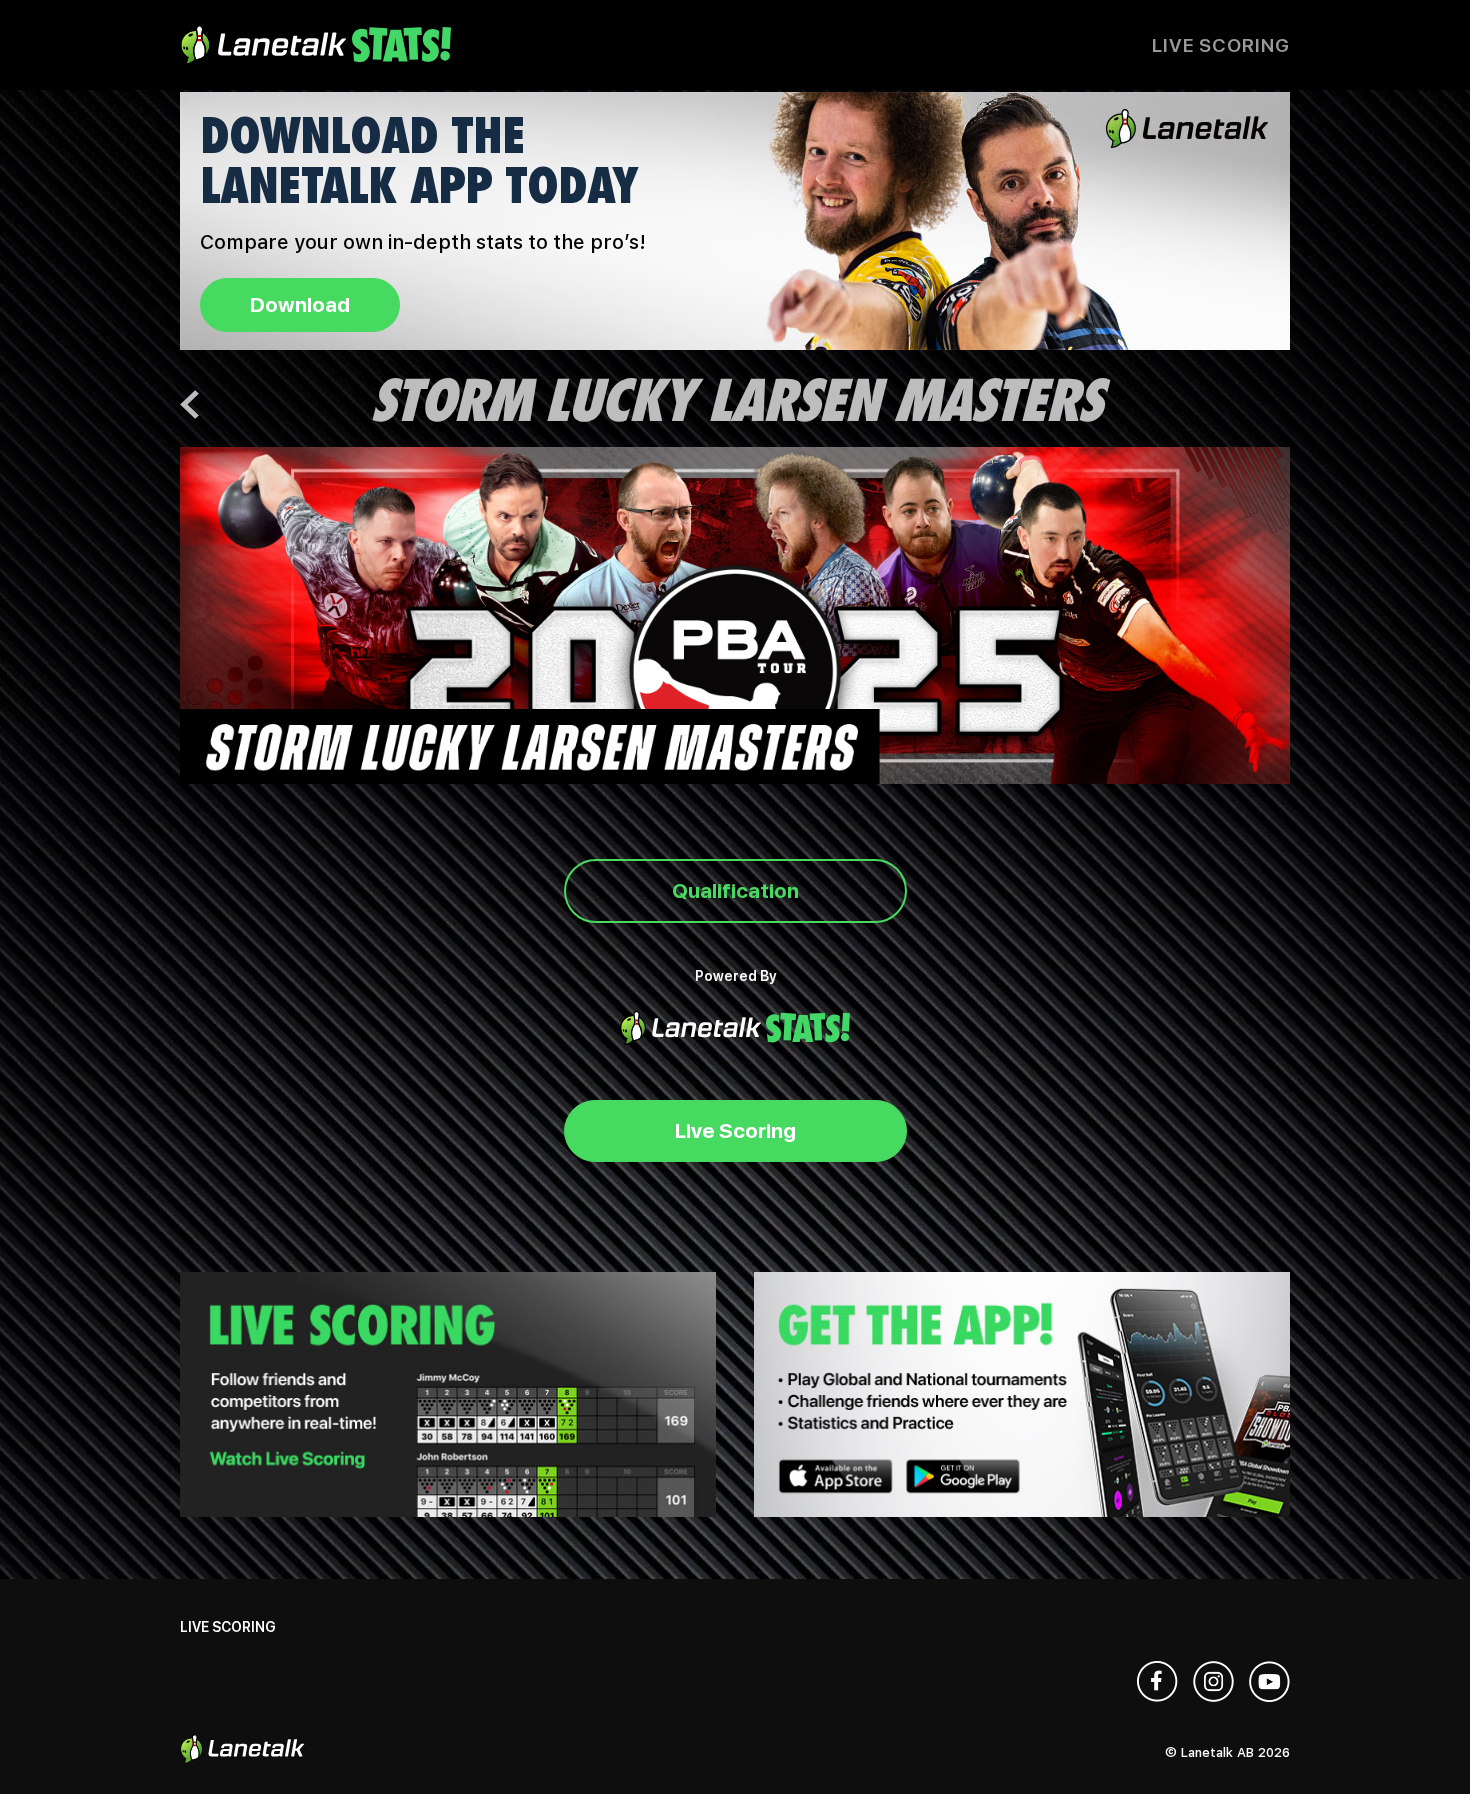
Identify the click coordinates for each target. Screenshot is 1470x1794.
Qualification (735, 890)
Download (300, 304)
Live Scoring (1221, 45)
